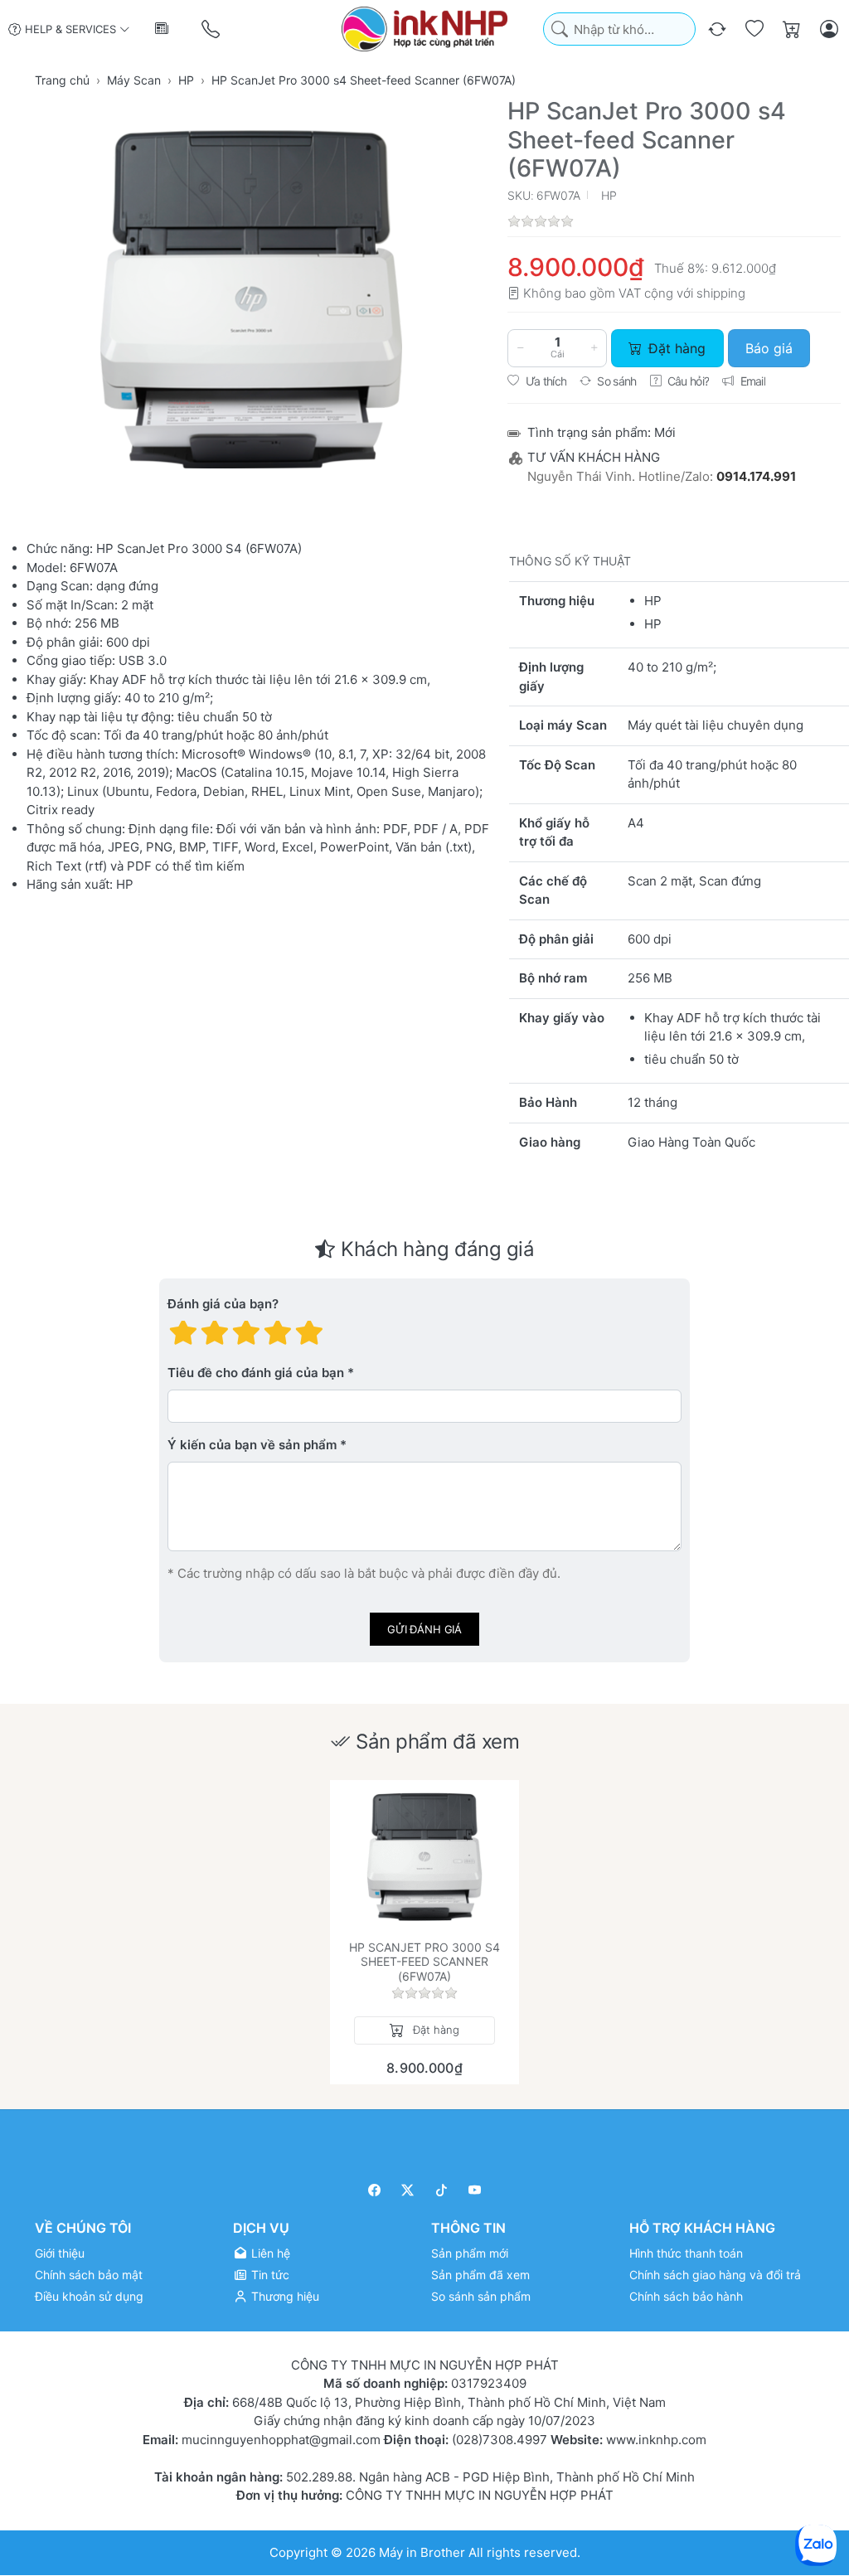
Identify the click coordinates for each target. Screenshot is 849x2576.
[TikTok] (441, 2190)
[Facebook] (374, 2190)
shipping (721, 293)
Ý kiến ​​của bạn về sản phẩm (252, 1445)
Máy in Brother (422, 2552)
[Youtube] (475, 2190)
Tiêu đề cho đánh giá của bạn (256, 1373)
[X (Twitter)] (408, 2190)
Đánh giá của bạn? (223, 1304)
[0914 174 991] (212, 29)
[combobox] (619, 29)
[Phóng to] (251, 299)
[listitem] (251, 299)
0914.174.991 (756, 476)
